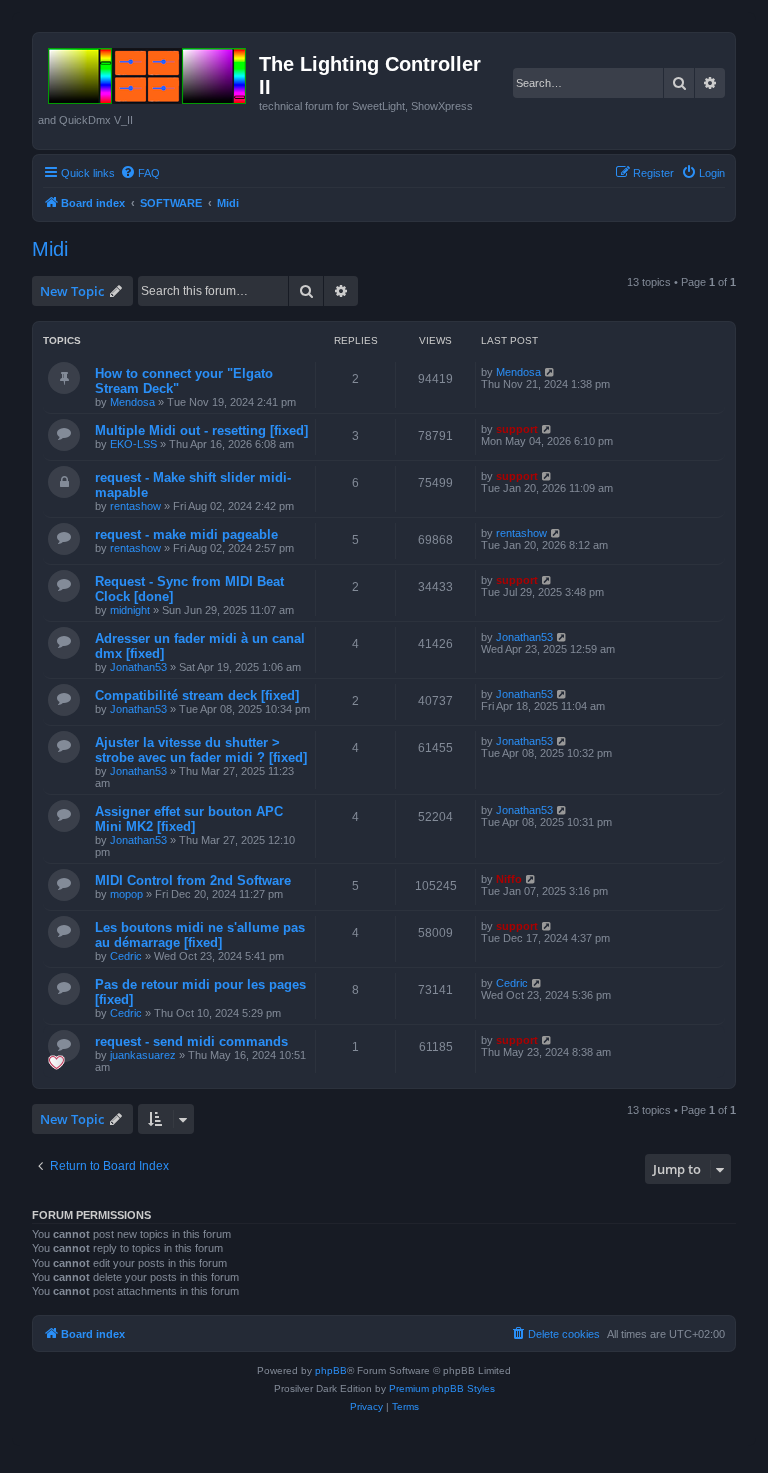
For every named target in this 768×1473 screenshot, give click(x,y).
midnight (130, 610)
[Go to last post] (550, 372)
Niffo (509, 879)
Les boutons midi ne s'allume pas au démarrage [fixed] (200, 935)
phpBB (331, 1370)
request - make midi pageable (186, 534)
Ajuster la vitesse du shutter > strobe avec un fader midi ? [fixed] (201, 750)
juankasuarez (143, 1055)
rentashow (135, 506)
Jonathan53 (138, 667)
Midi (50, 249)
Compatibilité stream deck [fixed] (197, 695)
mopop (126, 894)
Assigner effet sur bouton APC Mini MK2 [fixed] (189, 819)
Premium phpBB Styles (442, 1388)
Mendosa (132, 402)
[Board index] (148, 72)
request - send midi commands (191, 1041)
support (517, 429)
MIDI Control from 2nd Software (193, 880)
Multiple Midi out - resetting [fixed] (201, 430)
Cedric (126, 956)
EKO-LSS (133, 444)
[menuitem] (140, 173)
